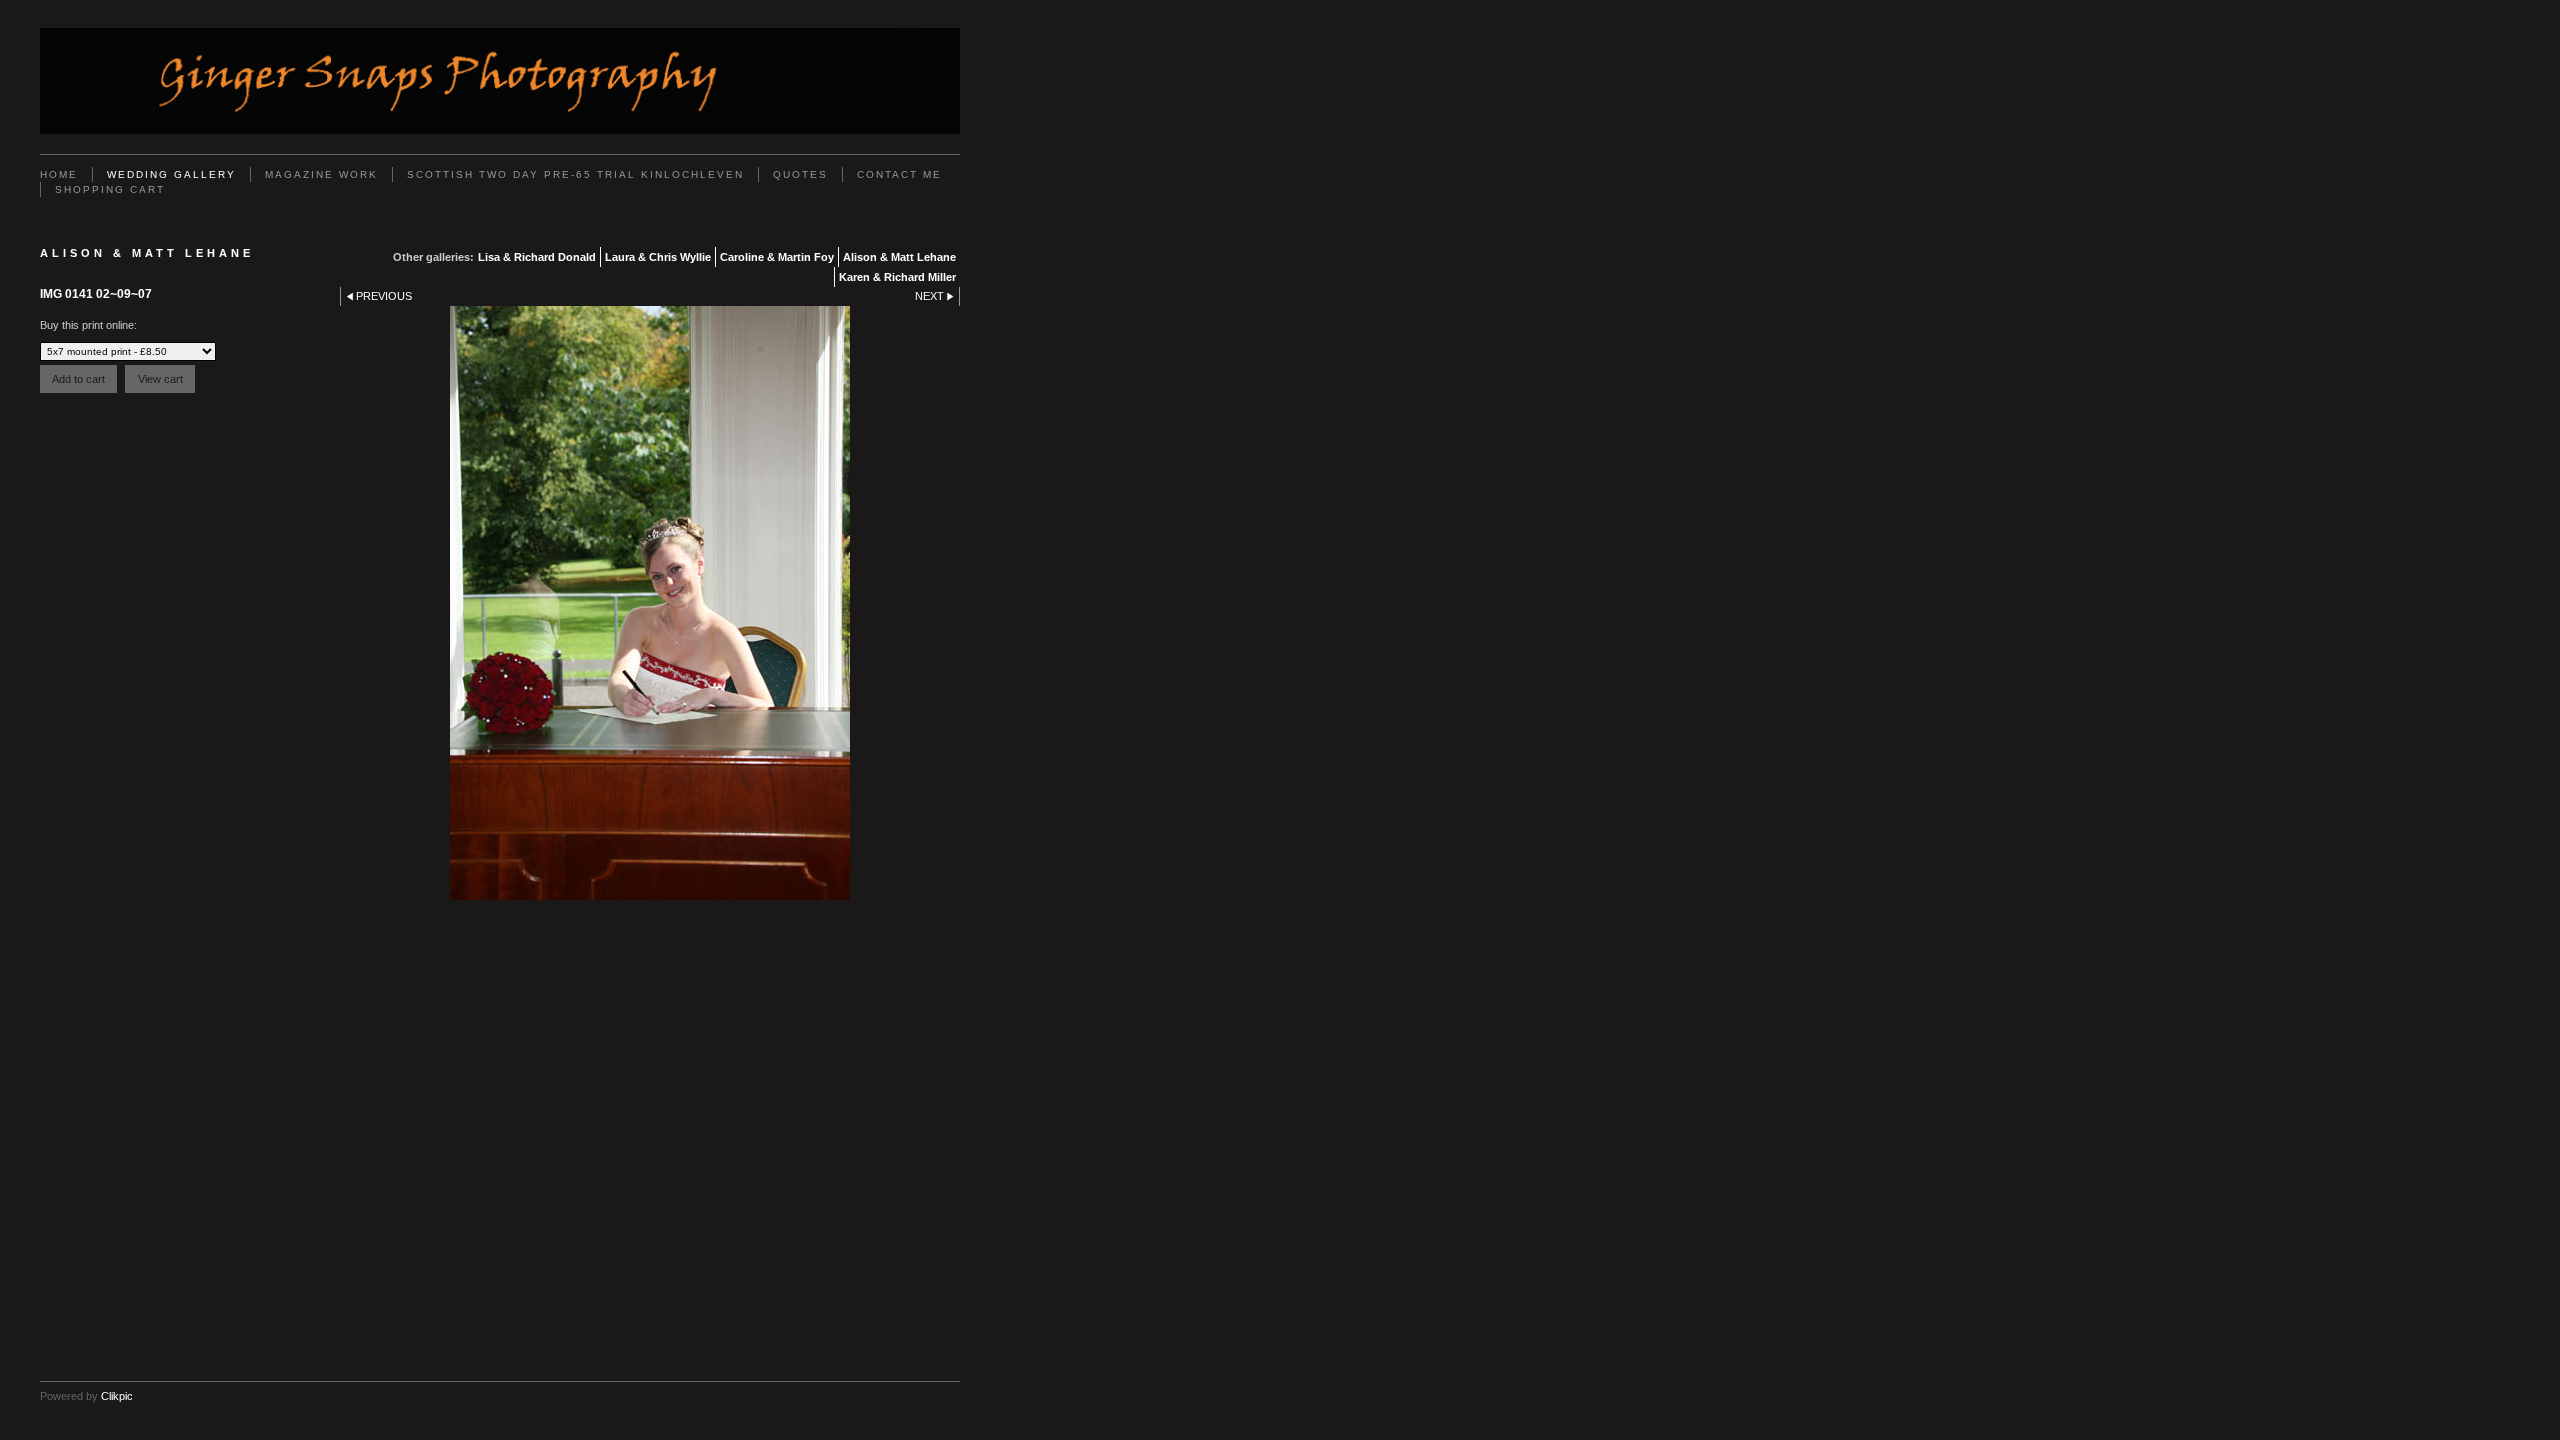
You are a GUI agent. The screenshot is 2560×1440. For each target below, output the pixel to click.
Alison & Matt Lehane (899, 257)
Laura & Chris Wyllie (658, 257)
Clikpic (117, 1396)
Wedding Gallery (171, 174)
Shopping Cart (110, 189)
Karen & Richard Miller (897, 277)
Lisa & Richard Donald (537, 257)
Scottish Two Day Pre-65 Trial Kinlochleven (575, 174)
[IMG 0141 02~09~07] (650, 603)
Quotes (800, 174)
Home (59, 174)
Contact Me (899, 174)
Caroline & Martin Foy (777, 257)
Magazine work (321, 174)
